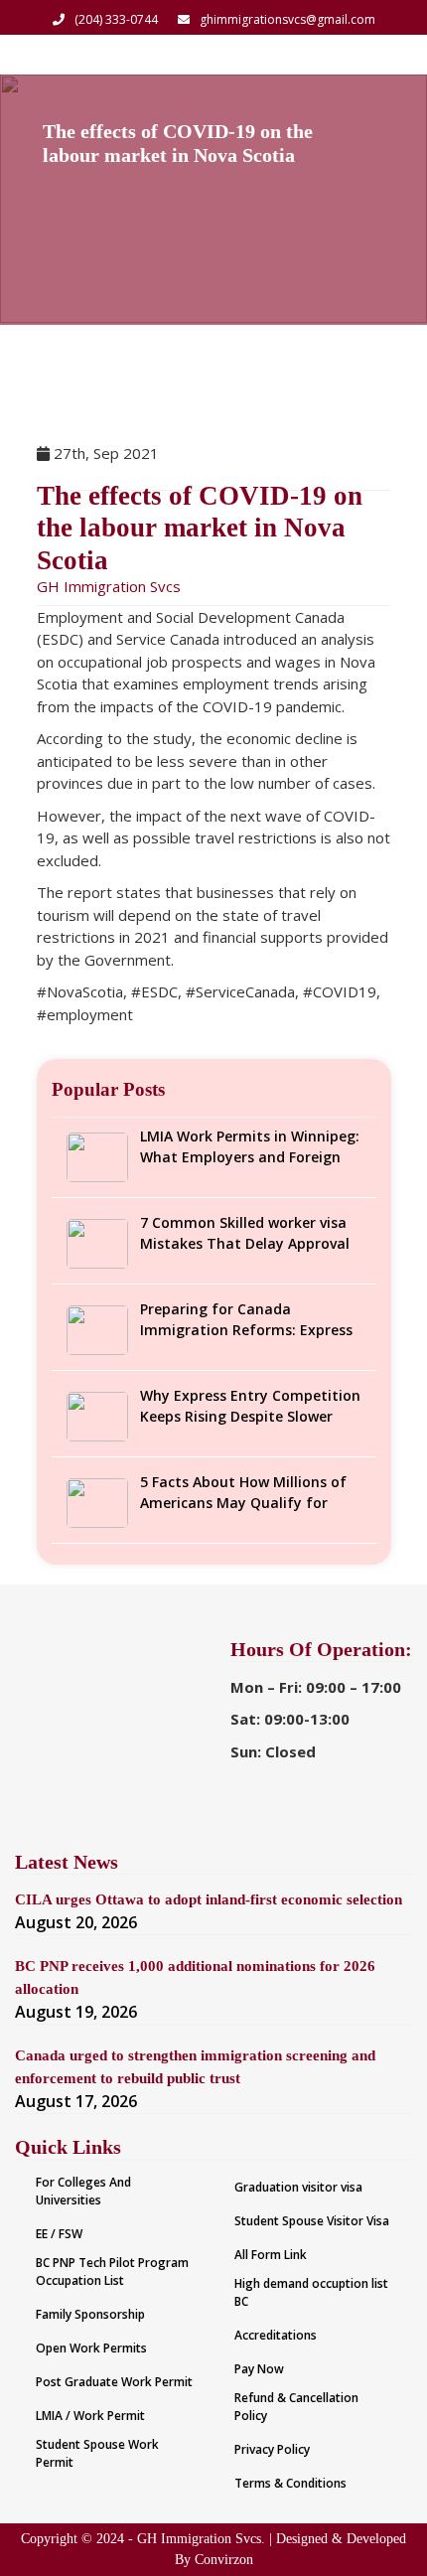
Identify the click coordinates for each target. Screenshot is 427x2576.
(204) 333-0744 (116, 19)
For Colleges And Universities (83, 2191)
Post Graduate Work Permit (114, 2382)
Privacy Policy (272, 2449)
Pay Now (259, 2369)
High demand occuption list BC (311, 2292)
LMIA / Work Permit (90, 2416)
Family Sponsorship (90, 2314)
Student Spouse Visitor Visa (312, 2221)
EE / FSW (59, 2234)
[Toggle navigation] (385, 55)
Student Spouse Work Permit (97, 2453)
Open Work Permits (91, 2348)
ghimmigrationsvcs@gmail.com (287, 19)
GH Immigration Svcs (109, 586)
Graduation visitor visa (298, 2187)
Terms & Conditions (290, 2483)
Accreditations (276, 2335)
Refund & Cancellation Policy (296, 2407)
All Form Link (271, 2255)
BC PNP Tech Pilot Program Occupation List (112, 2272)
